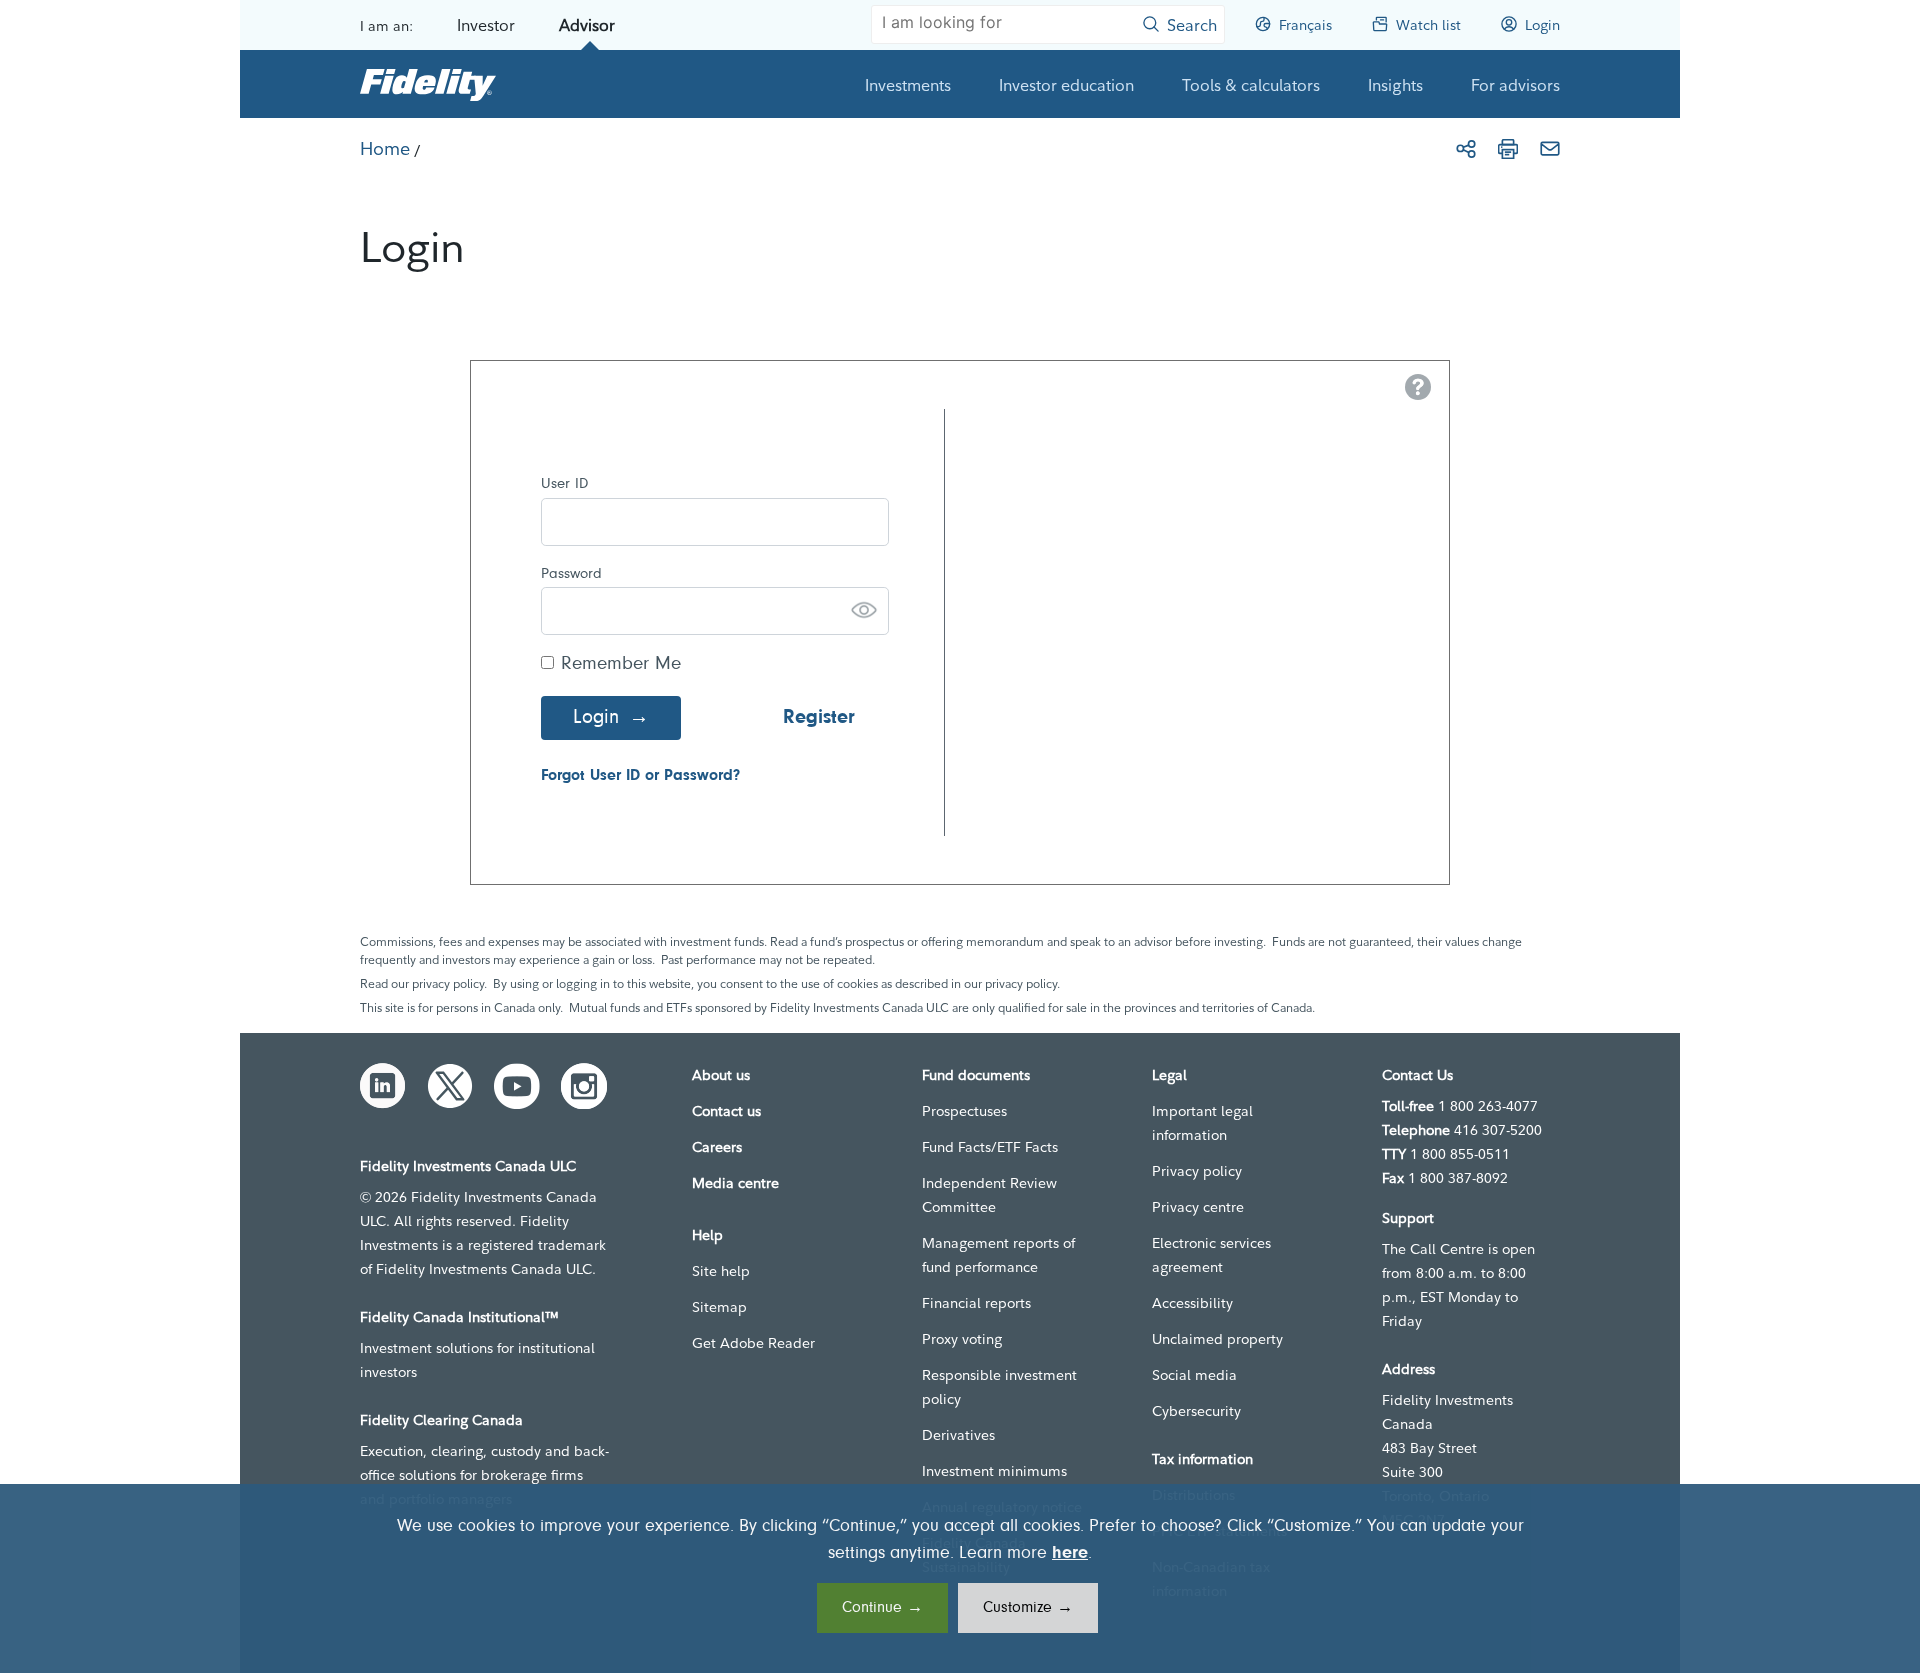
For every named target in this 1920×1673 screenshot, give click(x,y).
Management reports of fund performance (998, 1255)
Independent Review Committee (989, 1195)
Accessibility (1192, 1303)
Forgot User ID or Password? (640, 776)
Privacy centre (1198, 1207)
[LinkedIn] (383, 1086)
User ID (564, 484)
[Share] (1466, 149)
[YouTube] (517, 1086)
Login (596, 718)
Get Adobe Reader (753, 1343)
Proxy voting (962, 1339)
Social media (1194, 1375)
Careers (717, 1147)
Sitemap (719, 1307)
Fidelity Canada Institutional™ (459, 1317)
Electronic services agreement (1211, 1255)
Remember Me (621, 664)
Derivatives (958, 1435)
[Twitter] (450, 1086)
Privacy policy (1197, 1171)
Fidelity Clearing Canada (441, 1420)
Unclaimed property (1217, 1339)
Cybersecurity (1196, 1411)
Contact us (726, 1111)
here (1070, 1554)
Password (571, 574)
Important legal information (1202, 1123)
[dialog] (960, 1578)
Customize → (1028, 1608)
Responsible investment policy (999, 1387)
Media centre (735, 1183)
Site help (721, 1271)
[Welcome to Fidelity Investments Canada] (428, 84)
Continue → (882, 1608)
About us (721, 1075)
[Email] (1550, 149)
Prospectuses (964, 1111)
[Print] (1508, 149)
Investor (486, 25)
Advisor (587, 25)
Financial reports (976, 1303)
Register (819, 718)
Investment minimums (994, 1471)
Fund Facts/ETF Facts (990, 1147)
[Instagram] (584, 1086)
